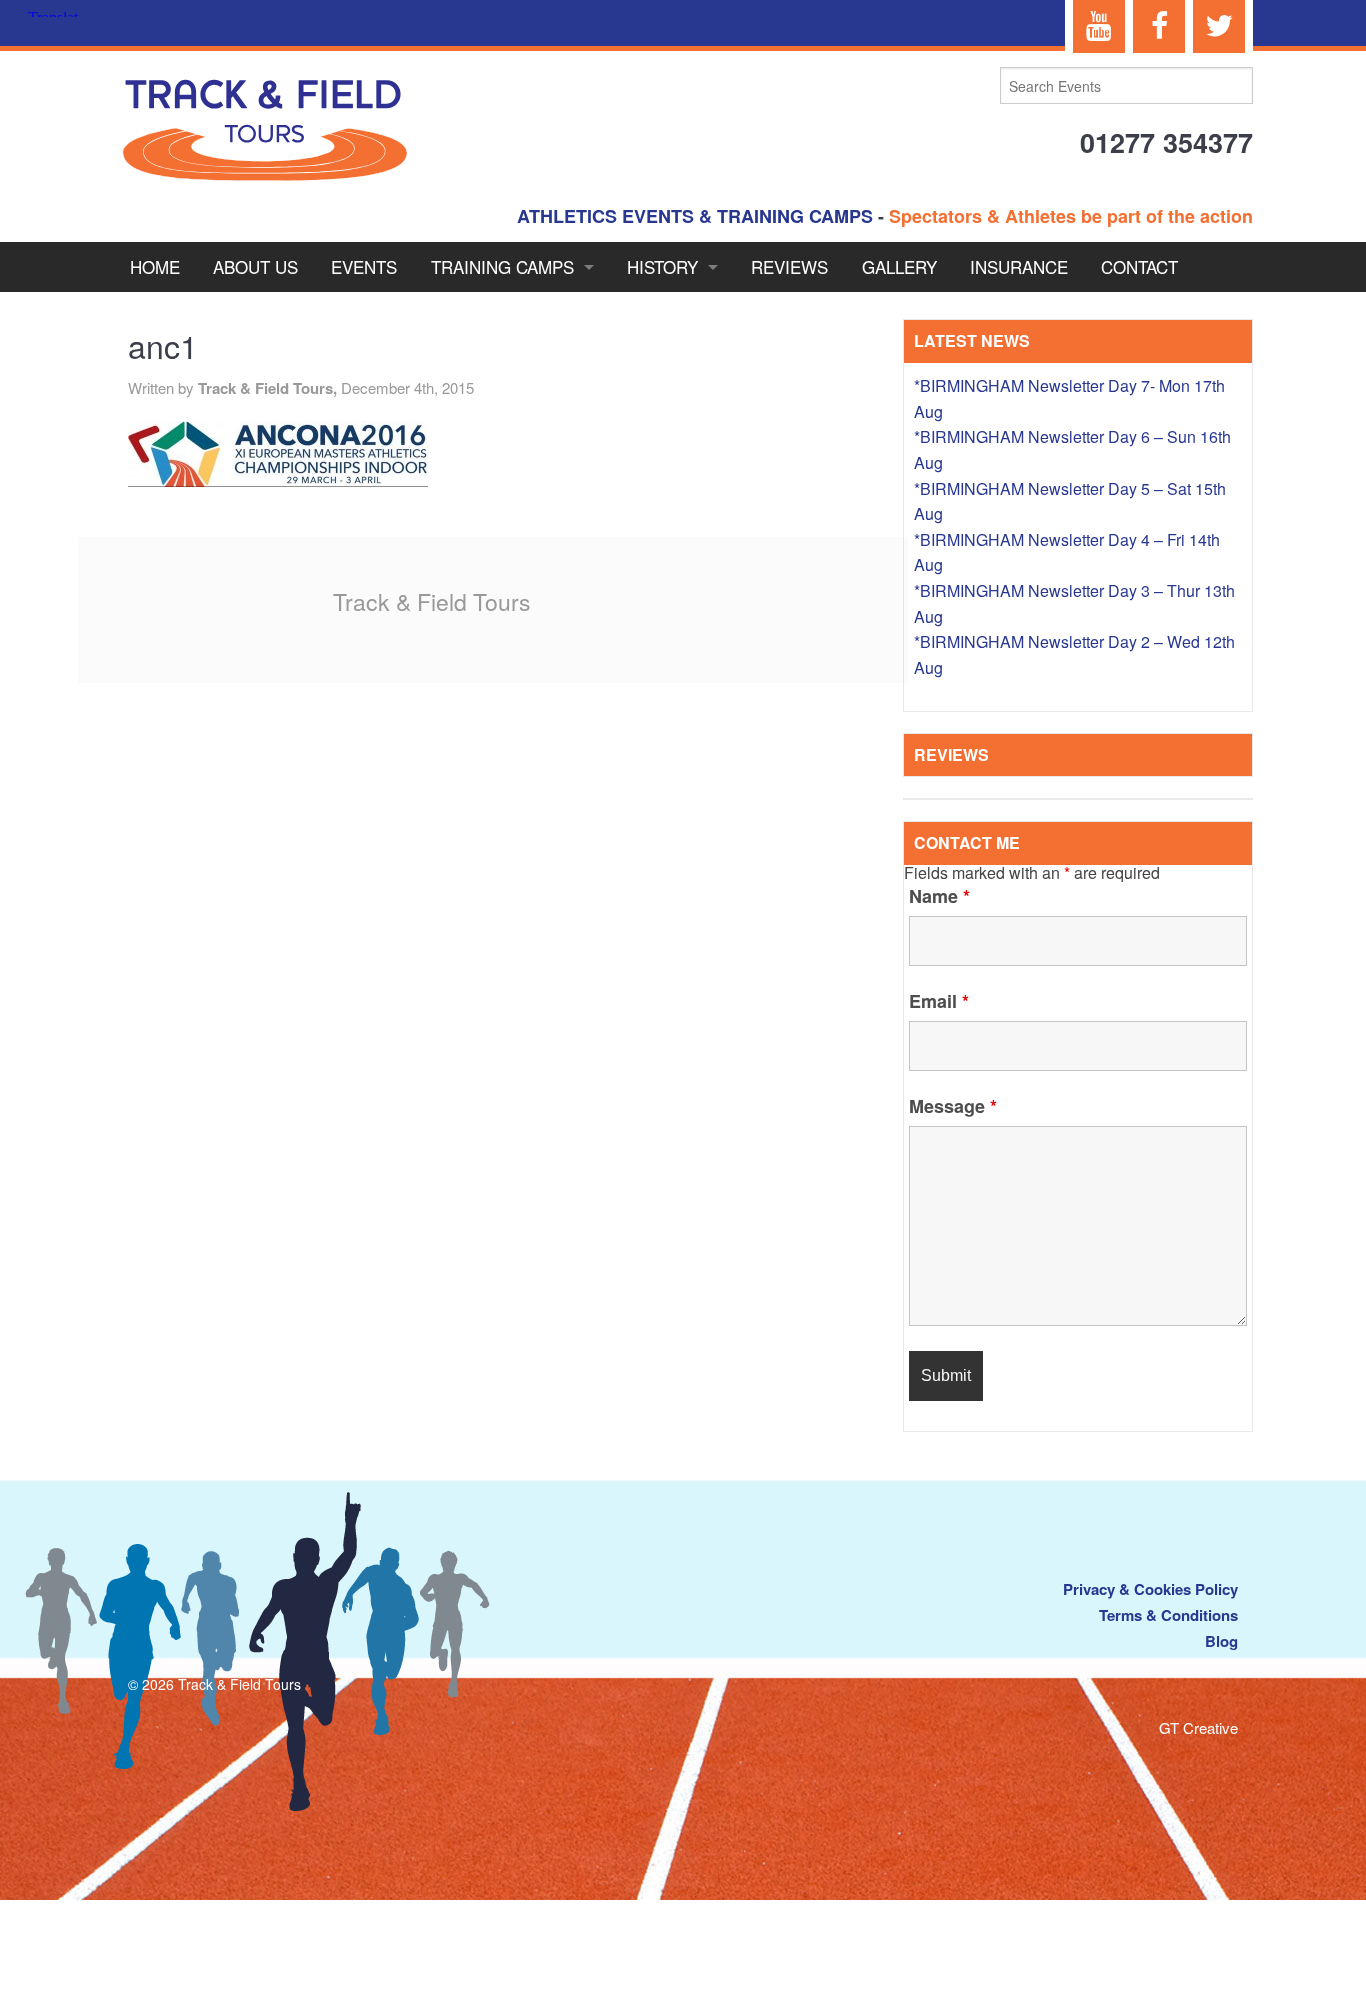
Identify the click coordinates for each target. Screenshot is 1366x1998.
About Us (255, 266)
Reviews (789, 266)
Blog (1221, 1641)
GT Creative (1198, 1727)
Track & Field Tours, (269, 388)
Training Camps (502, 266)
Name (939, 896)
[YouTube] (1099, 26)
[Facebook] (1159, 26)
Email (939, 1001)
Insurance (1019, 266)
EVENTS (364, 266)
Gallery (899, 266)
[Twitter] (1219, 26)
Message (953, 1106)
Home (155, 266)
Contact (1139, 266)
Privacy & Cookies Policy (1150, 1589)
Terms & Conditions (1168, 1615)
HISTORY (662, 266)
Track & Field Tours (432, 601)
